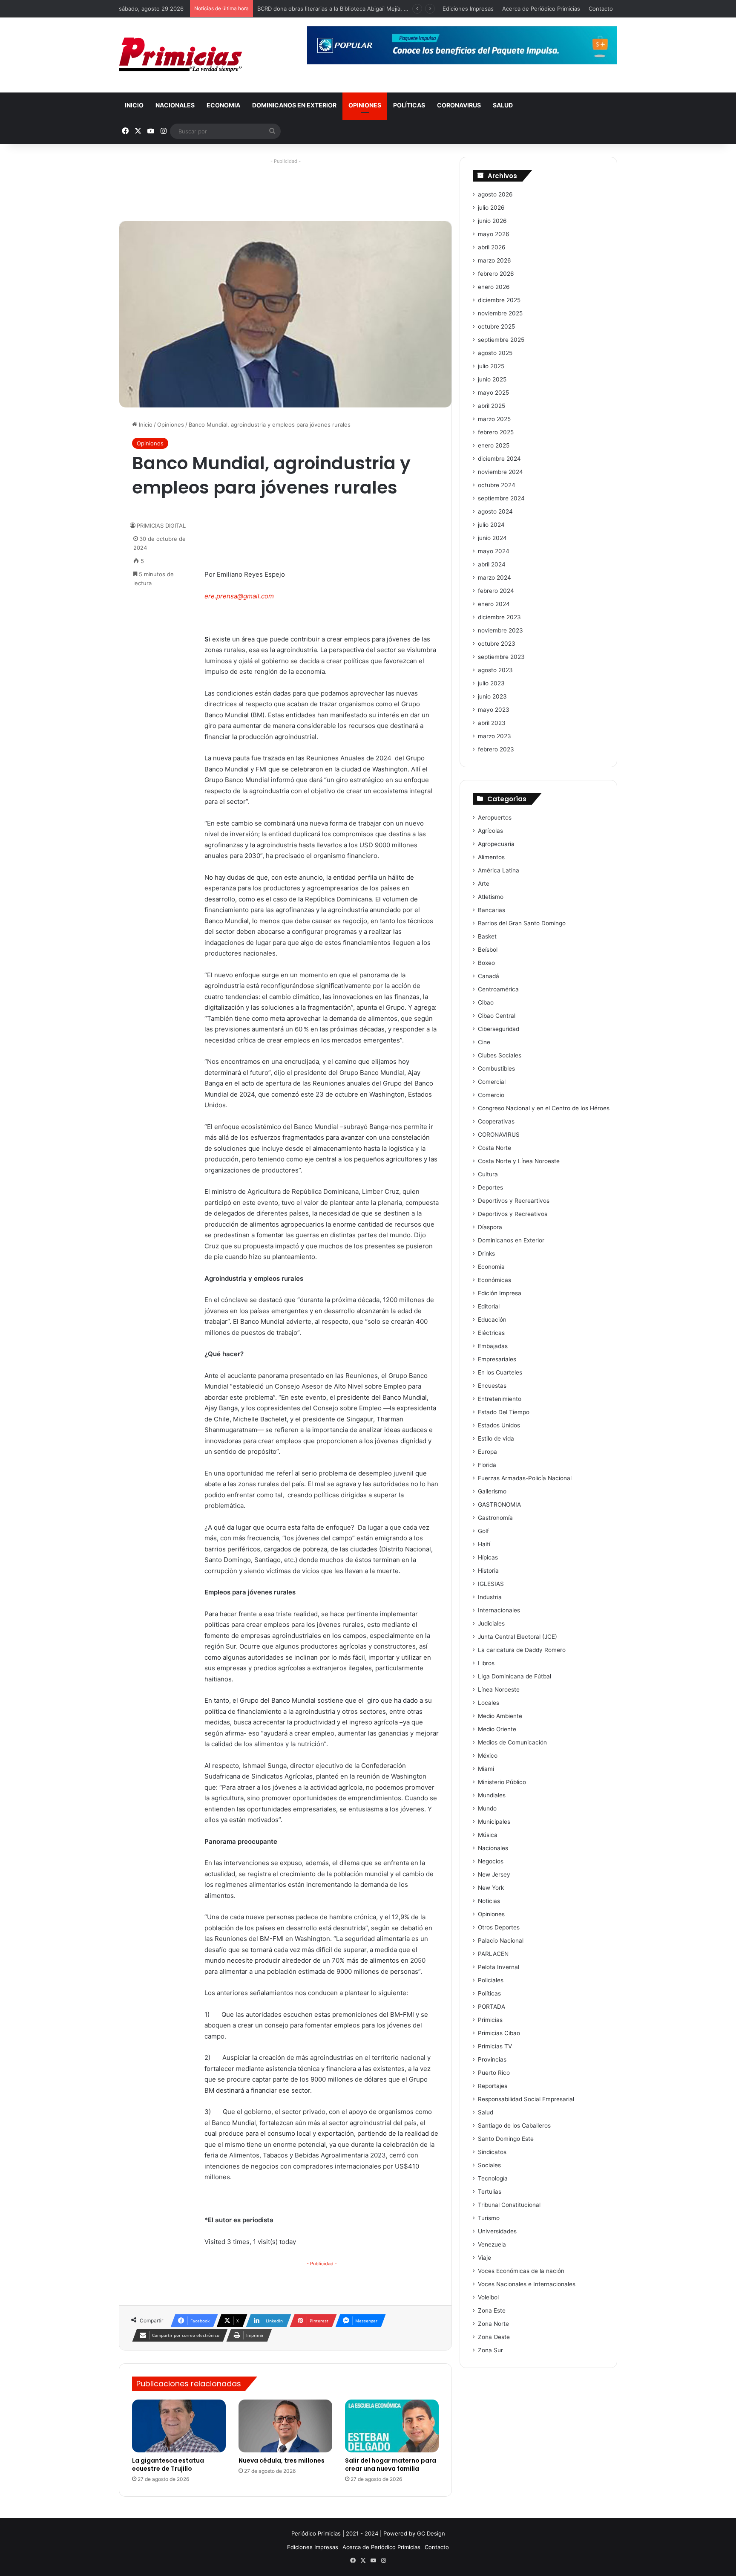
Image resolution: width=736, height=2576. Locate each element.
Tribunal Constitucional (509, 2205)
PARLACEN (493, 1954)
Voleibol (488, 2297)
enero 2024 (494, 604)
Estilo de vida (496, 1438)
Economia (223, 105)
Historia (488, 1571)
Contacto (601, 9)
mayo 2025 (493, 393)
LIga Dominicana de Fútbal (515, 1676)
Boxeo (486, 963)
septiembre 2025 (501, 340)
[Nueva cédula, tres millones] (285, 2426)
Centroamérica (498, 989)
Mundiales (492, 1795)
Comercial (492, 1082)
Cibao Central (497, 1016)
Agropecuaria (496, 844)
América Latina (499, 870)
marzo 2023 (494, 736)
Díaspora (490, 1227)
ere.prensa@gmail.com (239, 596)
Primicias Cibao (499, 2033)
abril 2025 (492, 406)
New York (491, 1888)
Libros (486, 1663)
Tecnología (493, 2178)
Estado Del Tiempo (504, 1412)
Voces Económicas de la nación (521, 2271)
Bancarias (492, 910)
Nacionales (175, 105)
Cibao (486, 1002)
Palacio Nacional (501, 1941)
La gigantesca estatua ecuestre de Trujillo (168, 2465)
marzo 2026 (494, 260)
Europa (487, 1452)
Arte (484, 884)
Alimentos (491, 857)
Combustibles (496, 1069)
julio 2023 (491, 683)
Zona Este (492, 2310)
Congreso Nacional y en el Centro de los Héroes (544, 1108)
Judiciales (491, 1623)
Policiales (491, 1980)
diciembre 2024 (499, 459)
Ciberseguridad (499, 1029)
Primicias (490, 2020)
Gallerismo (492, 1491)
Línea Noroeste (499, 1689)
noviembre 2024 (500, 472)
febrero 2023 (496, 749)
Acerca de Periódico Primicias (541, 9)
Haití (484, 1544)
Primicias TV (495, 2046)
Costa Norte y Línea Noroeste (519, 1161)
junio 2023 (492, 696)
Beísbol (488, 950)
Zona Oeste (494, 2337)
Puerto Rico (494, 2073)
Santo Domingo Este (506, 2139)
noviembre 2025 (500, 313)
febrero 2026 (496, 274)
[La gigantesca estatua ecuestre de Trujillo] (179, 2426)
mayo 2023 (494, 710)
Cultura (488, 1174)
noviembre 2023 (500, 630)
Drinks (486, 1253)
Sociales (489, 2165)
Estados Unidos (499, 1425)
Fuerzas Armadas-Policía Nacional (525, 1478)
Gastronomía (495, 1518)
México (488, 1756)
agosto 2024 (495, 511)
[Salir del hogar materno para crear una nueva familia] (392, 2426)
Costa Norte (494, 1148)
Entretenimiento (500, 1399)
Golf (483, 1531)
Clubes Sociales (500, 1055)
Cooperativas (496, 1121)
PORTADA (492, 2007)
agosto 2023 (495, 670)
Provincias (492, 2059)
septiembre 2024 (501, 498)
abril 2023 (492, 723)
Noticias (489, 1901)
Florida (487, 1465)
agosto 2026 (495, 194)
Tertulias (490, 2192)
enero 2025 (494, 445)
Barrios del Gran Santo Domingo (522, 923)
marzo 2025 (494, 419)
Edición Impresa (500, 1293)
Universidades (497, 2231)
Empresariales (497, 1359)
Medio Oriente (497, 1729)
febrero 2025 (496, 432)
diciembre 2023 (499, 617)
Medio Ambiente (500, 1716)
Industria (490, 1597)
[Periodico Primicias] (181, 55)
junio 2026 (492, 221)
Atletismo (491, 897)
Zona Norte (493, 2324)
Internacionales (499, 1610)
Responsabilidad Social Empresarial (526, 2099)
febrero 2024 (496, 591)
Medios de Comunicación (512, 1742)
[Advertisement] (285, 186)
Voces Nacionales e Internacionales (527, 2284)
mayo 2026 (494, 234)
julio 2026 (491, 208)
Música (488, 1835)
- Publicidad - (322, 2264)
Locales (489, 1703)
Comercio (491, 1095)
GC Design (431, 2533)
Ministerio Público (502, 1782)
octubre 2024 (497, 485)
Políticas (409, 105)
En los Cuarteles (500, 1372)
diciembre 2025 (499, 300)
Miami (486, 1769)
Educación (492, 1320)
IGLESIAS (491, 1584)
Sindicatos (492, 2152)
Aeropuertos (495, 817)
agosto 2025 (495, 353)
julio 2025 (491, 366)
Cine (484, 1042)
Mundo (487, 1808)
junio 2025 (492, 379)
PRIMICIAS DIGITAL (161, 526)
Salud (503, 105)
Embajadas (493, 1346)
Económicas (494, 1280)
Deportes (490, 1187)
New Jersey (494, 1874)
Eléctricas (491, 1333)
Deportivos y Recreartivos (514, 1201)
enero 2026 (494, 287)
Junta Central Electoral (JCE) (517, 1637)
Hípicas (488, 1557)
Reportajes (493, 2086)
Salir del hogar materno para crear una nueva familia (391, 2465)
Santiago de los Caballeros (514, 2125)
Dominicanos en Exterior (294, 105)
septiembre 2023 (501, 657)
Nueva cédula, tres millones (282, 2460)
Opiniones (365, 105)
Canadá (489, 976)
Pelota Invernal (499, 1967)
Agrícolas (490, 831)
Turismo (489, 2218)
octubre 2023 (497, 644)
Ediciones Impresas (468, 9)
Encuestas (492, 1386)
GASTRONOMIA (499, 1505)
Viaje (484, 2258)
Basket (487, 936)
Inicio (134, 105)
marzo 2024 (494, 578)
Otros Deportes (499, 1927)
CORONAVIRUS (459, 105)
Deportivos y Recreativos (513, 1214)
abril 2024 (492, 564)
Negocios (491, 1861)
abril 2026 (492, 247)
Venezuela (492, 2244)
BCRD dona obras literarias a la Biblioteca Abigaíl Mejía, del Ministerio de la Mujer (364, 9)
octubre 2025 (496, 326)
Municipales (494, 1822)
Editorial (489, 1306)
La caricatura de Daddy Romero (522, 1650)
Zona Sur (490, 2350)
